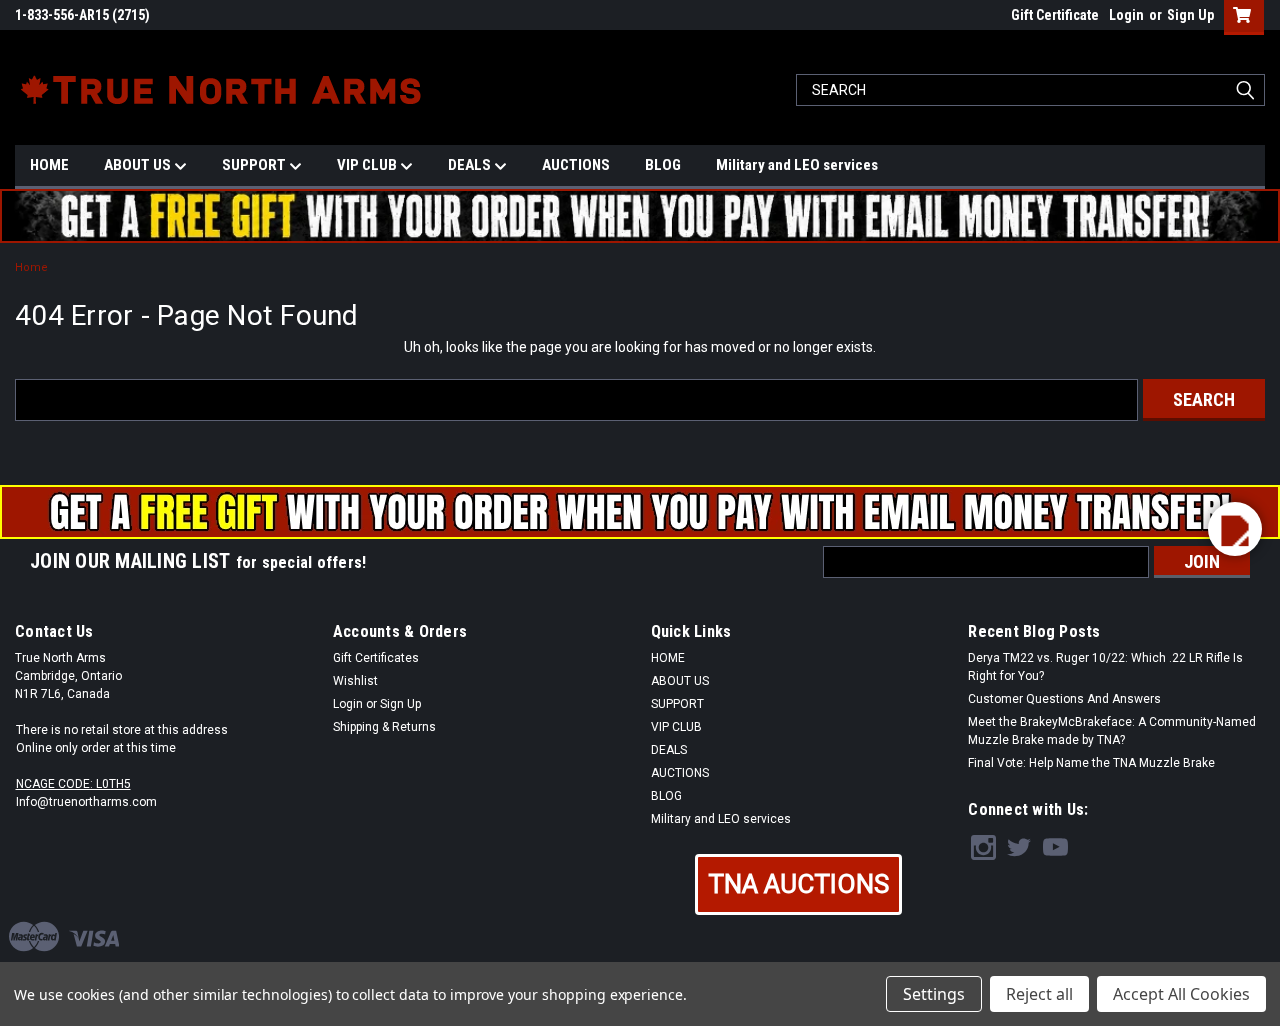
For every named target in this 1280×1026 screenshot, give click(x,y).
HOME (49, 165)
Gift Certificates (376, 658)
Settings (934, 994)
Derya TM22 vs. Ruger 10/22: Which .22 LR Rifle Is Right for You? (1105, 667)
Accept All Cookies (1181, 994)
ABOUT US (139, 165)
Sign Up (1190, 15)
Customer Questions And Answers (1064, 699)
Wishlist (355, 681)
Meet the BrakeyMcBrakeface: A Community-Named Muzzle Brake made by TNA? (1112, 731)
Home (31, 267)
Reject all (1039, 994)
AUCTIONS (576, 165)
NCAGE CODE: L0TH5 (73, 784)
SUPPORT (255, 165)
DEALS (471, 165)
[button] (798, 884)
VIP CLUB (368, 165)
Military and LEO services (797, 165)
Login (1126, 15)
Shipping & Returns (384, 727)
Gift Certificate (1055, 15)
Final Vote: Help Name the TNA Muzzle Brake (1091, 763)
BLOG (663, 165)
